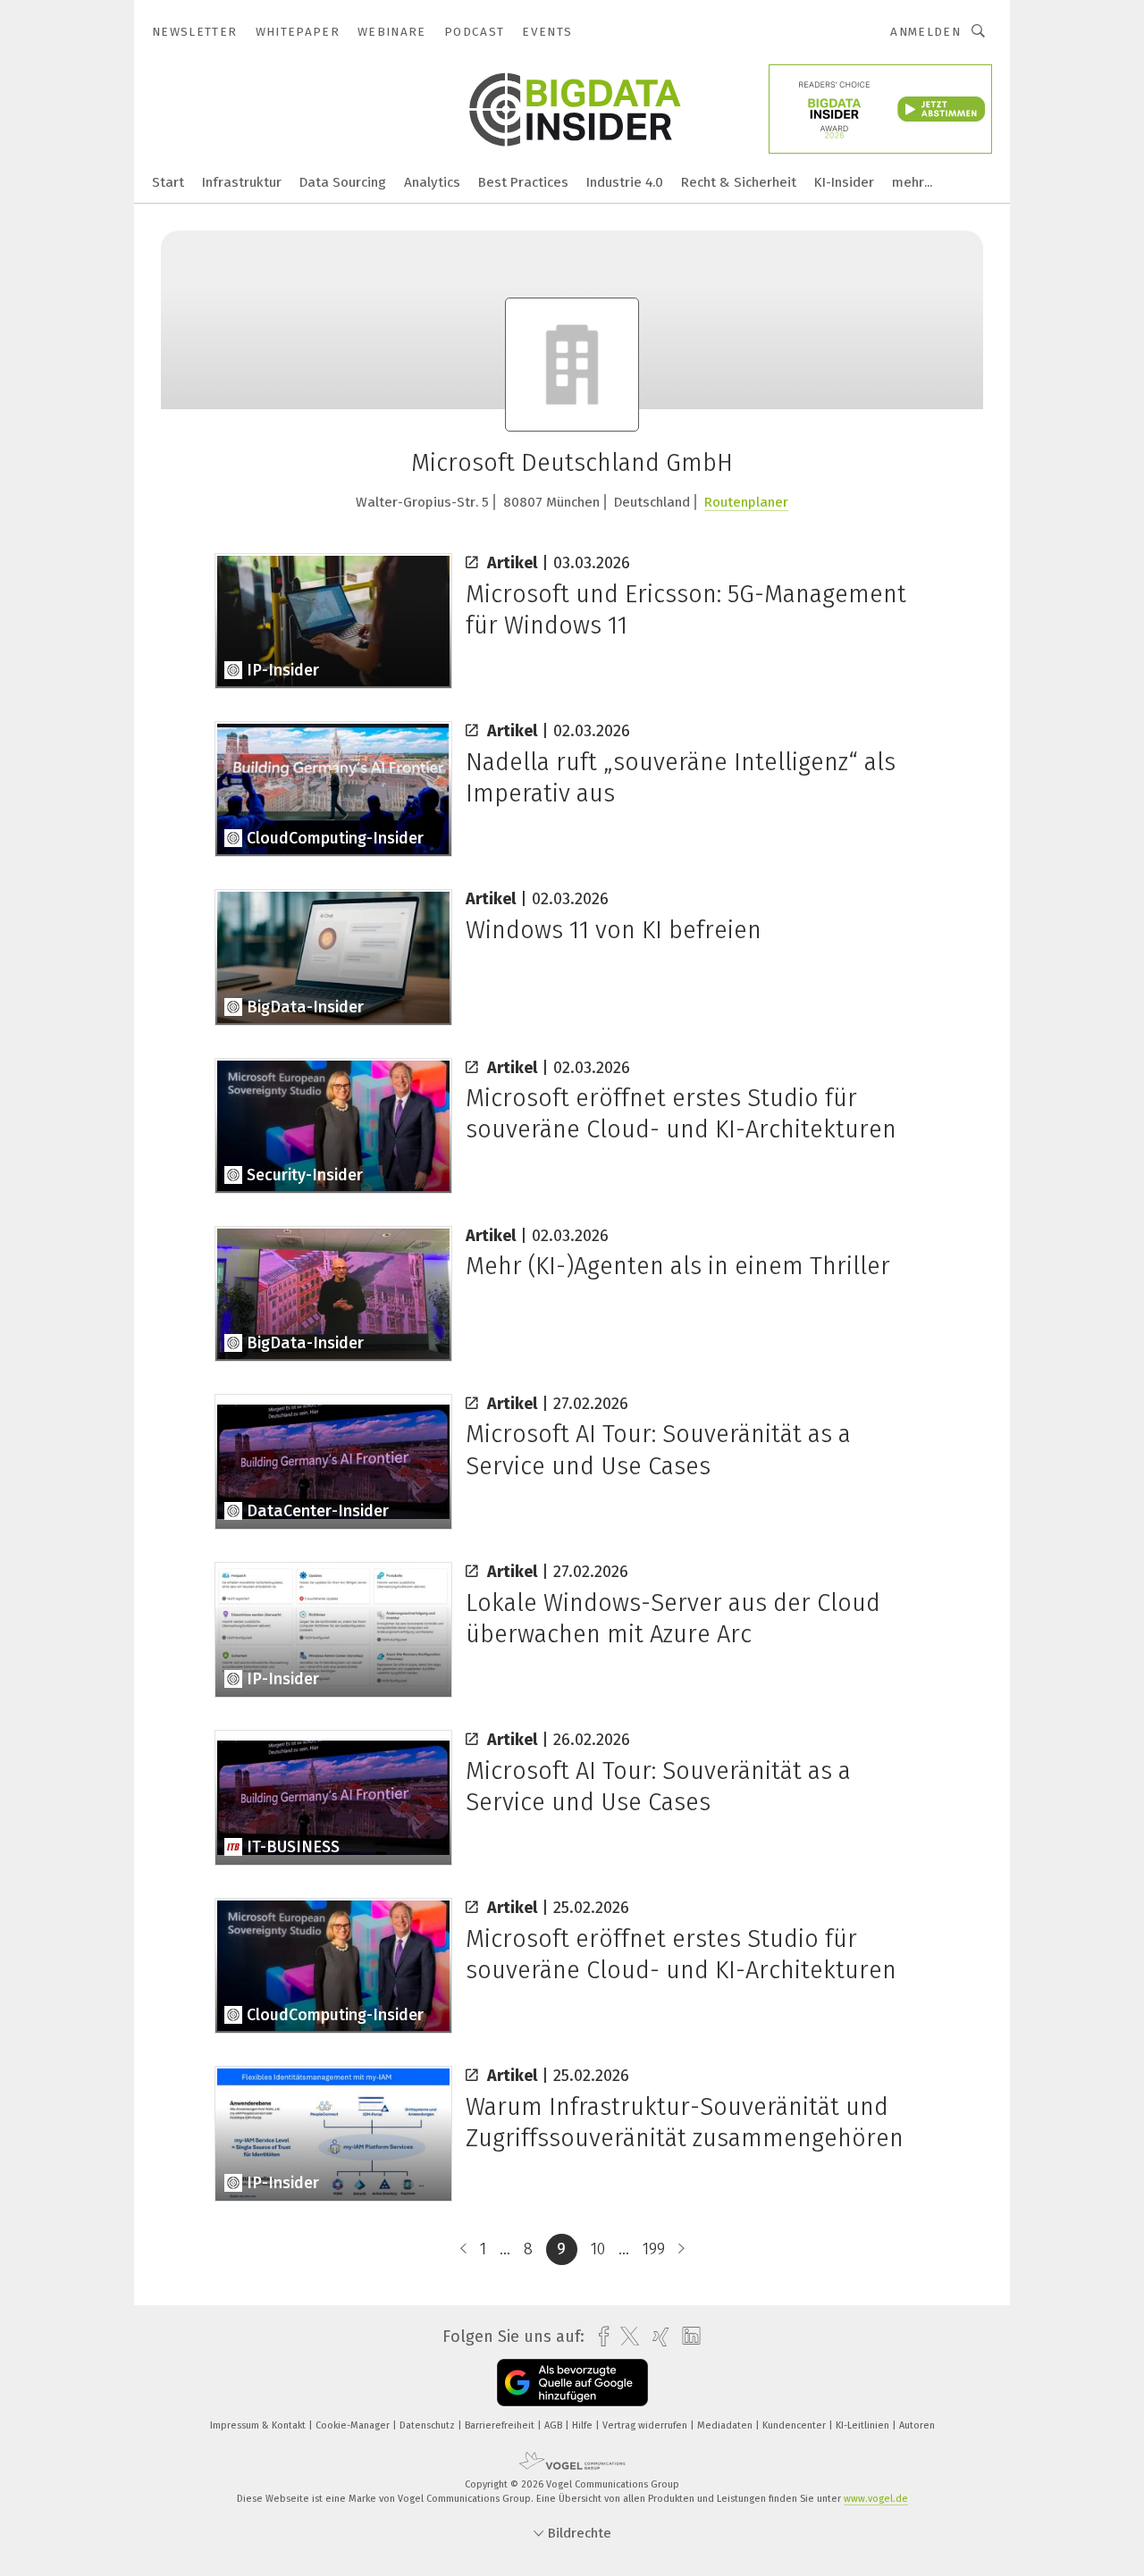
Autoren (917, 2425)
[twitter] (625, 2337)
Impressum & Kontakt (259, 2425)
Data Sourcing (343, 182)
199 (654, 2249)
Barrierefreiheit (501, 2425)
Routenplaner (746, 502)
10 (598, 2249)
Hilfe (584, 2425)
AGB (555, 2425)
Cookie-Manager (354, 2425)
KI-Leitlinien (864, 2425)
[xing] (656, 2337)
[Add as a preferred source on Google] (572, 2383)
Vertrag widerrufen (646, 2425)
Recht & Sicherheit (739, 182)
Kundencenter (795, 2425)
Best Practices (523, 182)
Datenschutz (429, 2425)
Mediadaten (726, 2425)
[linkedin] (687, 2337)
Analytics (432, 182)
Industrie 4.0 (625, 182)
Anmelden (925, 32)
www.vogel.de (876, 2499)
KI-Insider (844, 182)
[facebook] (599, 2337)
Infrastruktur (242, 182)
